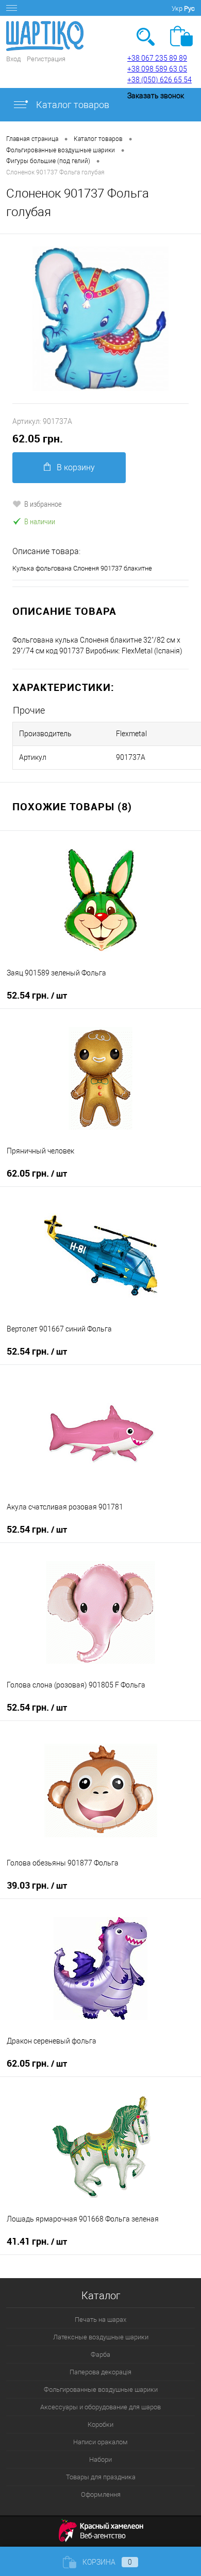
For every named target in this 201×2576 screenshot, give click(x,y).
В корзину (76, 467)
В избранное (43, 504)
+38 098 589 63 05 (157, 69)
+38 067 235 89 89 (157, 58)
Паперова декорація (100, 2372)
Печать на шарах (100, 2320)
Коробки (100, 2424)
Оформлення (101, 2494)
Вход (13, 59)
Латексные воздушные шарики (101, 2337)
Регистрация (46, 59)
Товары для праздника (101, 2477)
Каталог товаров (72, 105)
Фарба (100, 2355)
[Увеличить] (100, 319)
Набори (100, 2459)
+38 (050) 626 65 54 (160, 80)
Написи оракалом (100, 2442)
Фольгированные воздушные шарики (101, 2390)
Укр (177, 8)
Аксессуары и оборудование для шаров (100, 2407)
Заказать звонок (156, 96)
